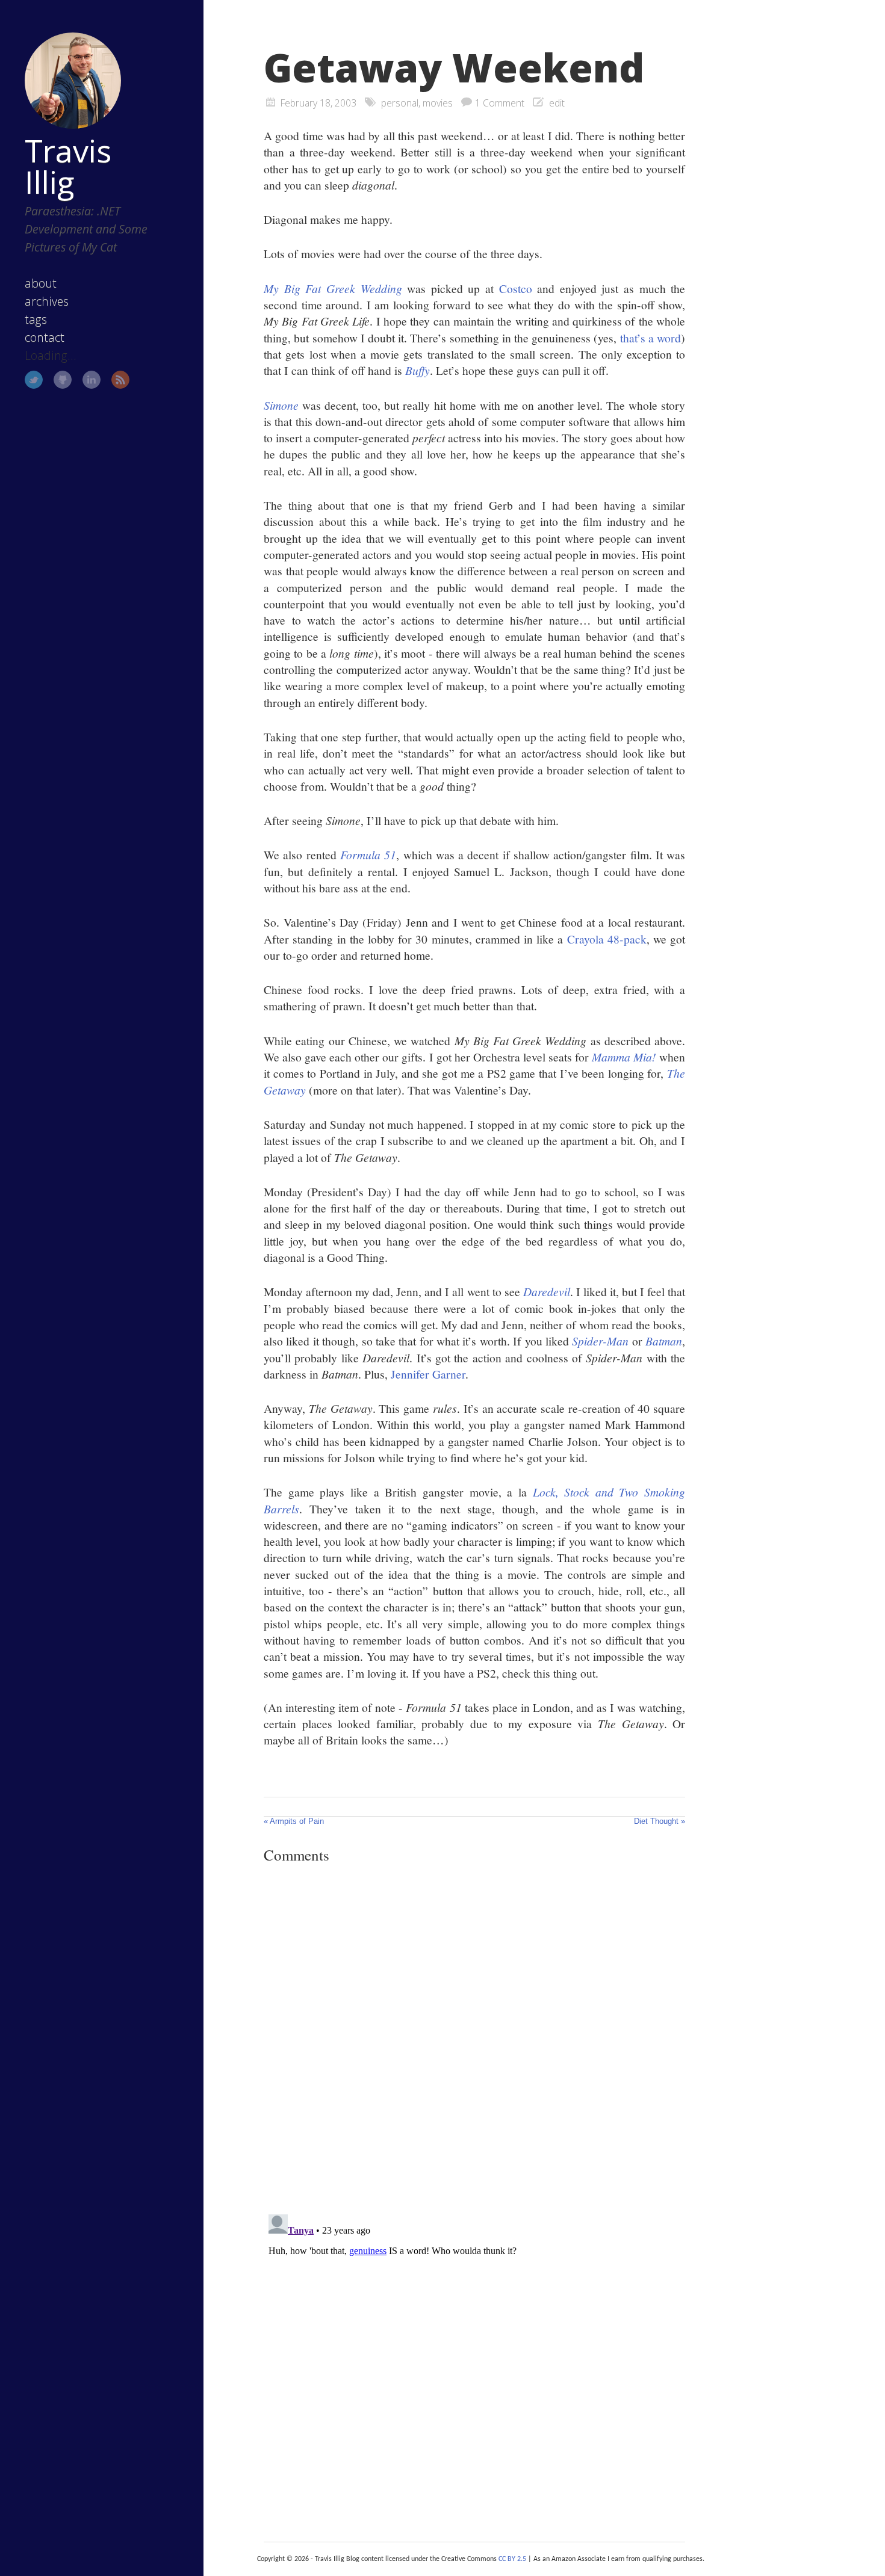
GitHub (63, 380)
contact (45, 337)
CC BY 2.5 (512, 2559)
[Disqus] (474, 2039)
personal (400, 103)
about (41, 283)
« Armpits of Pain (294, 1821)
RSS (120, 380)
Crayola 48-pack (607, 939)
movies (438, 103)
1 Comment (500, 103)
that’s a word (651, 338)
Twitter (34, 380)
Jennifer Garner (428, 1374)
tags (36, 319)
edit (557, 103)
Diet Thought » (660, 1821)
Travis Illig (68, 166)
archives (47, 301)
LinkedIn (92, 380)
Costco (516, 288)
